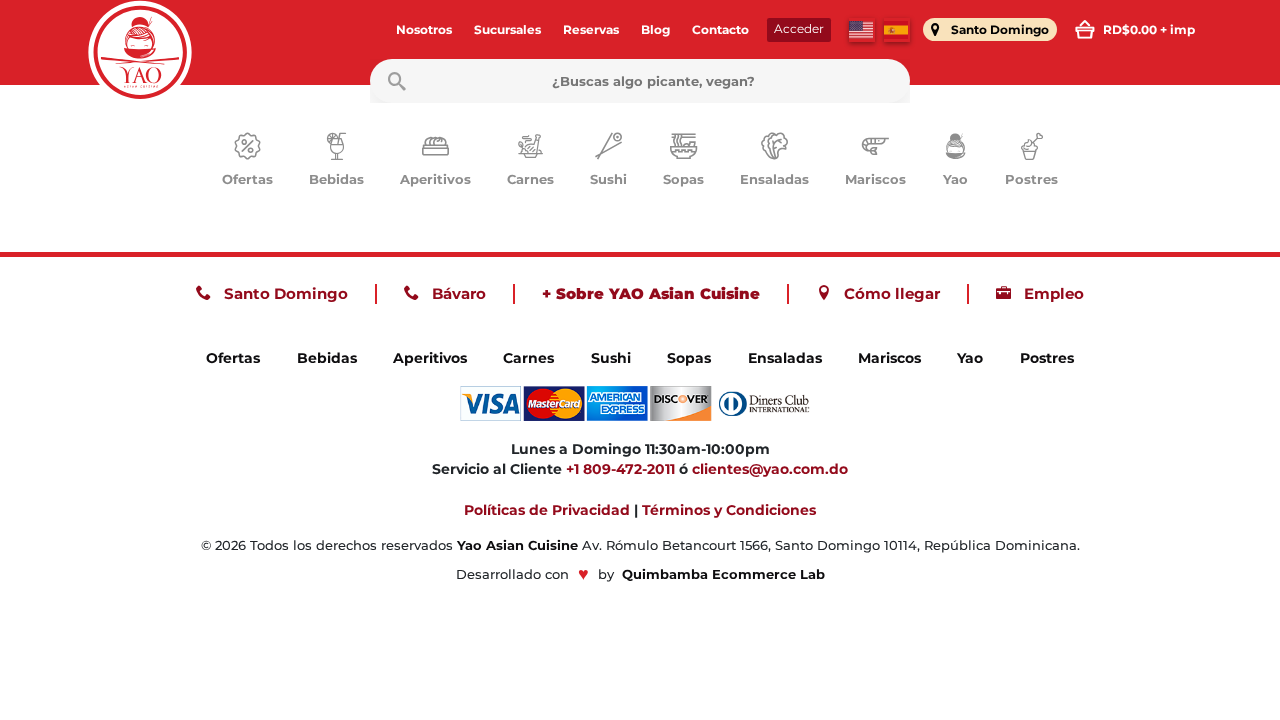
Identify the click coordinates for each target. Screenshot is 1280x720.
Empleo (1052, 293)
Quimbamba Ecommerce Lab (723, 574)
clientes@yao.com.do (770, 469)
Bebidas (327, 358)
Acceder (799, 29)
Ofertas (233, 358)
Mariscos (889, 358)
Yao (970, 358)
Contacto (720, 29)
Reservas (591, 29)
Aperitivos (430, 358)
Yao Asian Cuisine (517, 545)
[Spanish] (897, 30)
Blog (655, 29)
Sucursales (507, 29)
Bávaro (457, 293)
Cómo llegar (890, 293)
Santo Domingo (284, 293)
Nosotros (424, 29)
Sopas (689, 358)
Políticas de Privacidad (547, 510)
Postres (1047, 358)
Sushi (611, 358)
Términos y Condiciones (729, 510)
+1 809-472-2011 (620, 469)
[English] (862, 30)
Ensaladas (785, 358)
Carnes (528, 358)
